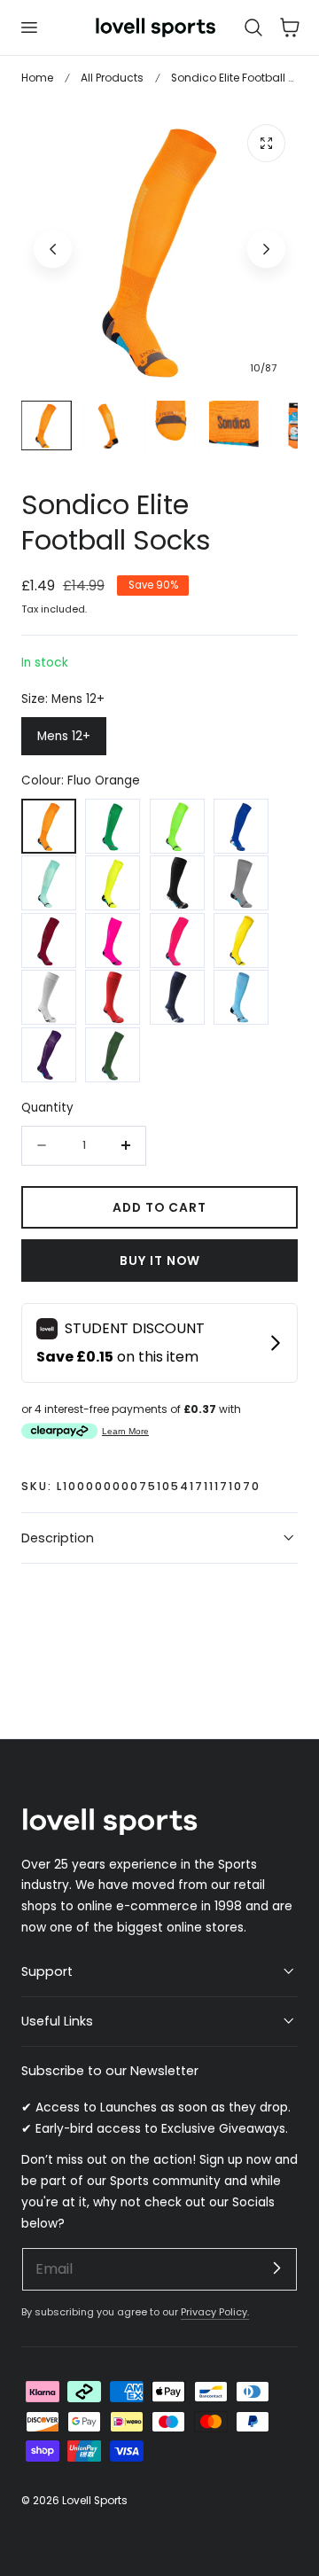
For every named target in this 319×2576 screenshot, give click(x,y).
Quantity (47, 1108)
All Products (112, 78)
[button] (28, 27)
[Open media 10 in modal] (266, 143)
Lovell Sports (95, 2500)
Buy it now (160, 1261)
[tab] (46, 425)
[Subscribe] (276, 2268)
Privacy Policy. (215, 2312)
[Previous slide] (53, 250)
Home (37, 78)
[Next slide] (266, 250)
